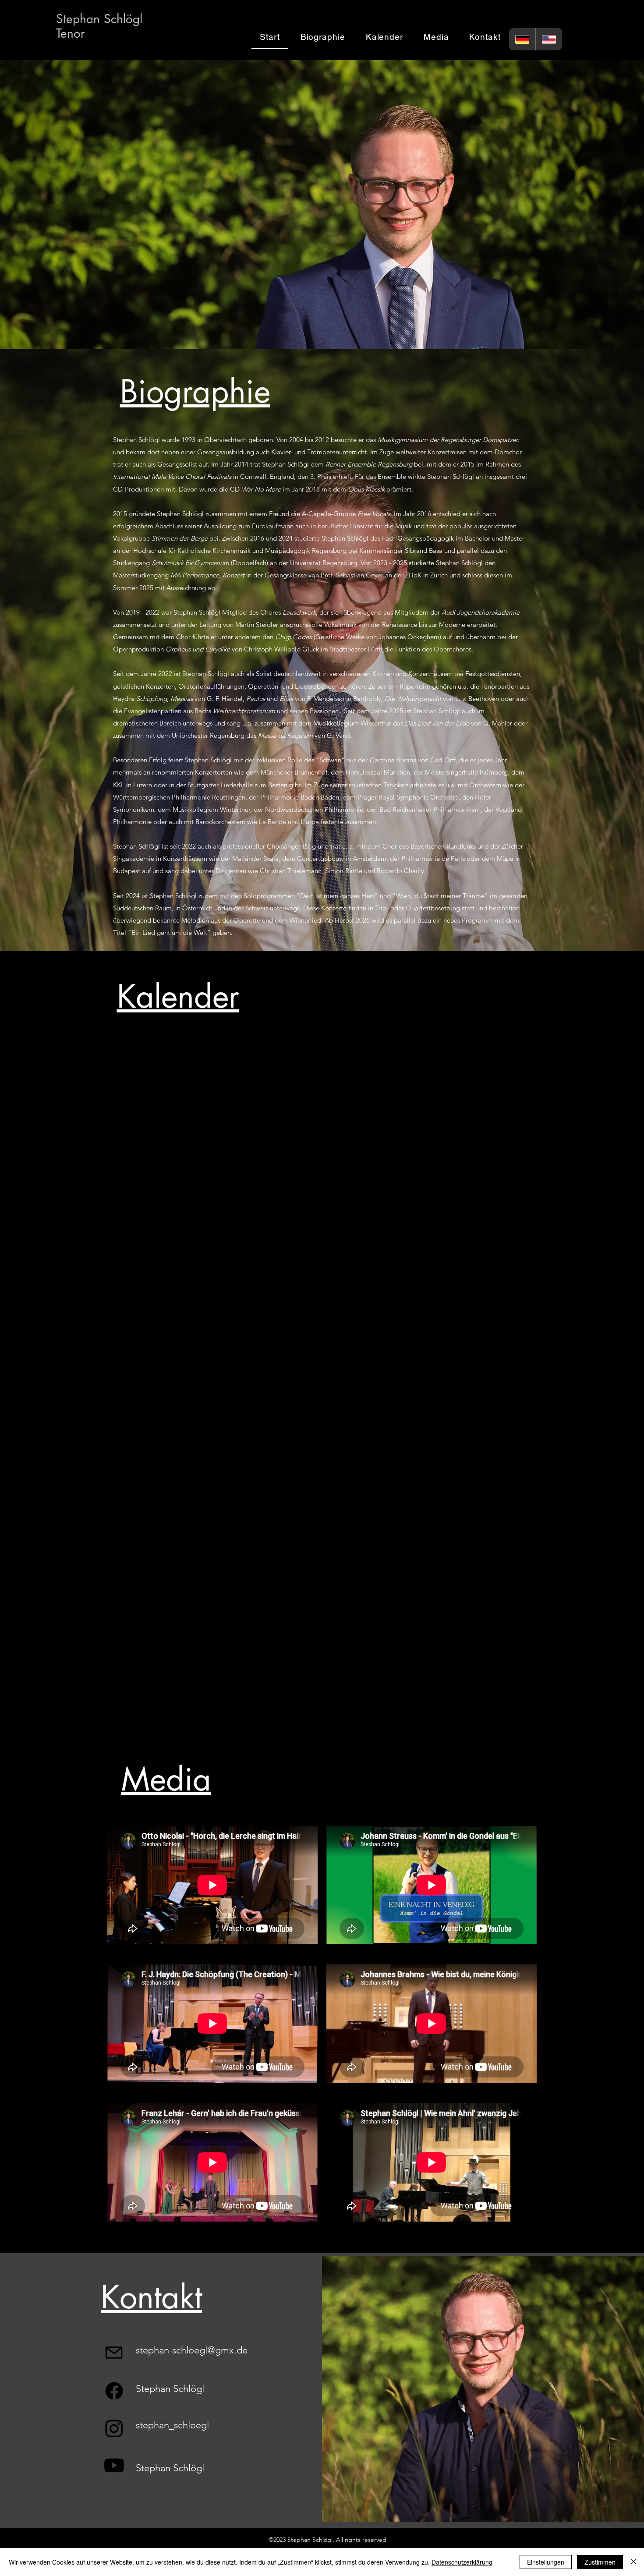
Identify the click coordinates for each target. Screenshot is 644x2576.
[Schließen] (633, 2562)
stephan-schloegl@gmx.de (192, 2350)
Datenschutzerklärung (462, 2562)
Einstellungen (546, 2562)
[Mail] (114, 2353)
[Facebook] (114, 2391)
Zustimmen (600, 2562)
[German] (522, 39)
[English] (549, 39)
